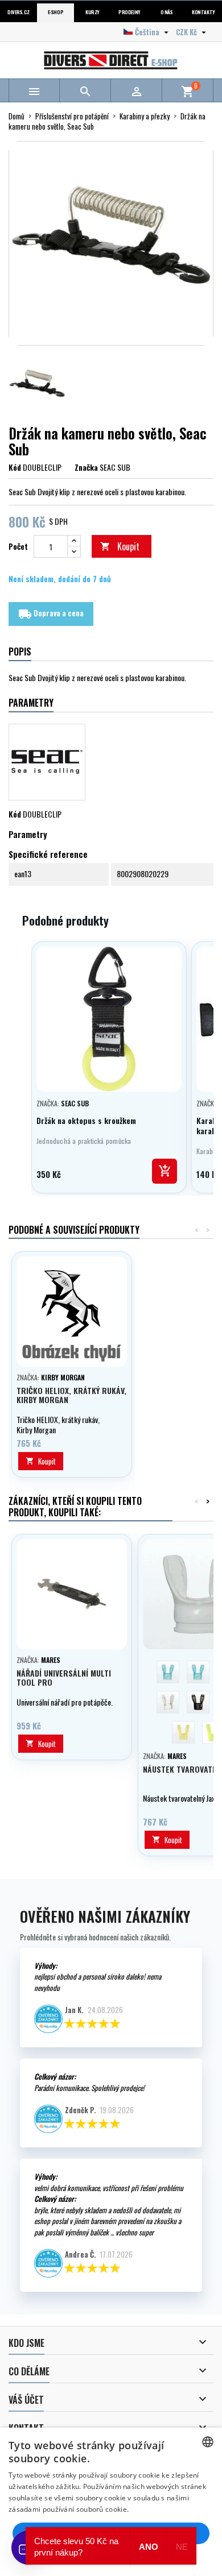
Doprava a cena (51, 614)
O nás (167, 12)
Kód (15, 467)
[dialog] (111, 2502)
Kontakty (203, 12)
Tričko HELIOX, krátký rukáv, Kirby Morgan (71, 1395)
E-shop (55, 12)
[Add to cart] (165, 1171)
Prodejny (129, 12)
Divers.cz (18, 12)
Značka (86, 467)
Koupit (120, 546)
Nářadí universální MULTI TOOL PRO (64, 1677)
